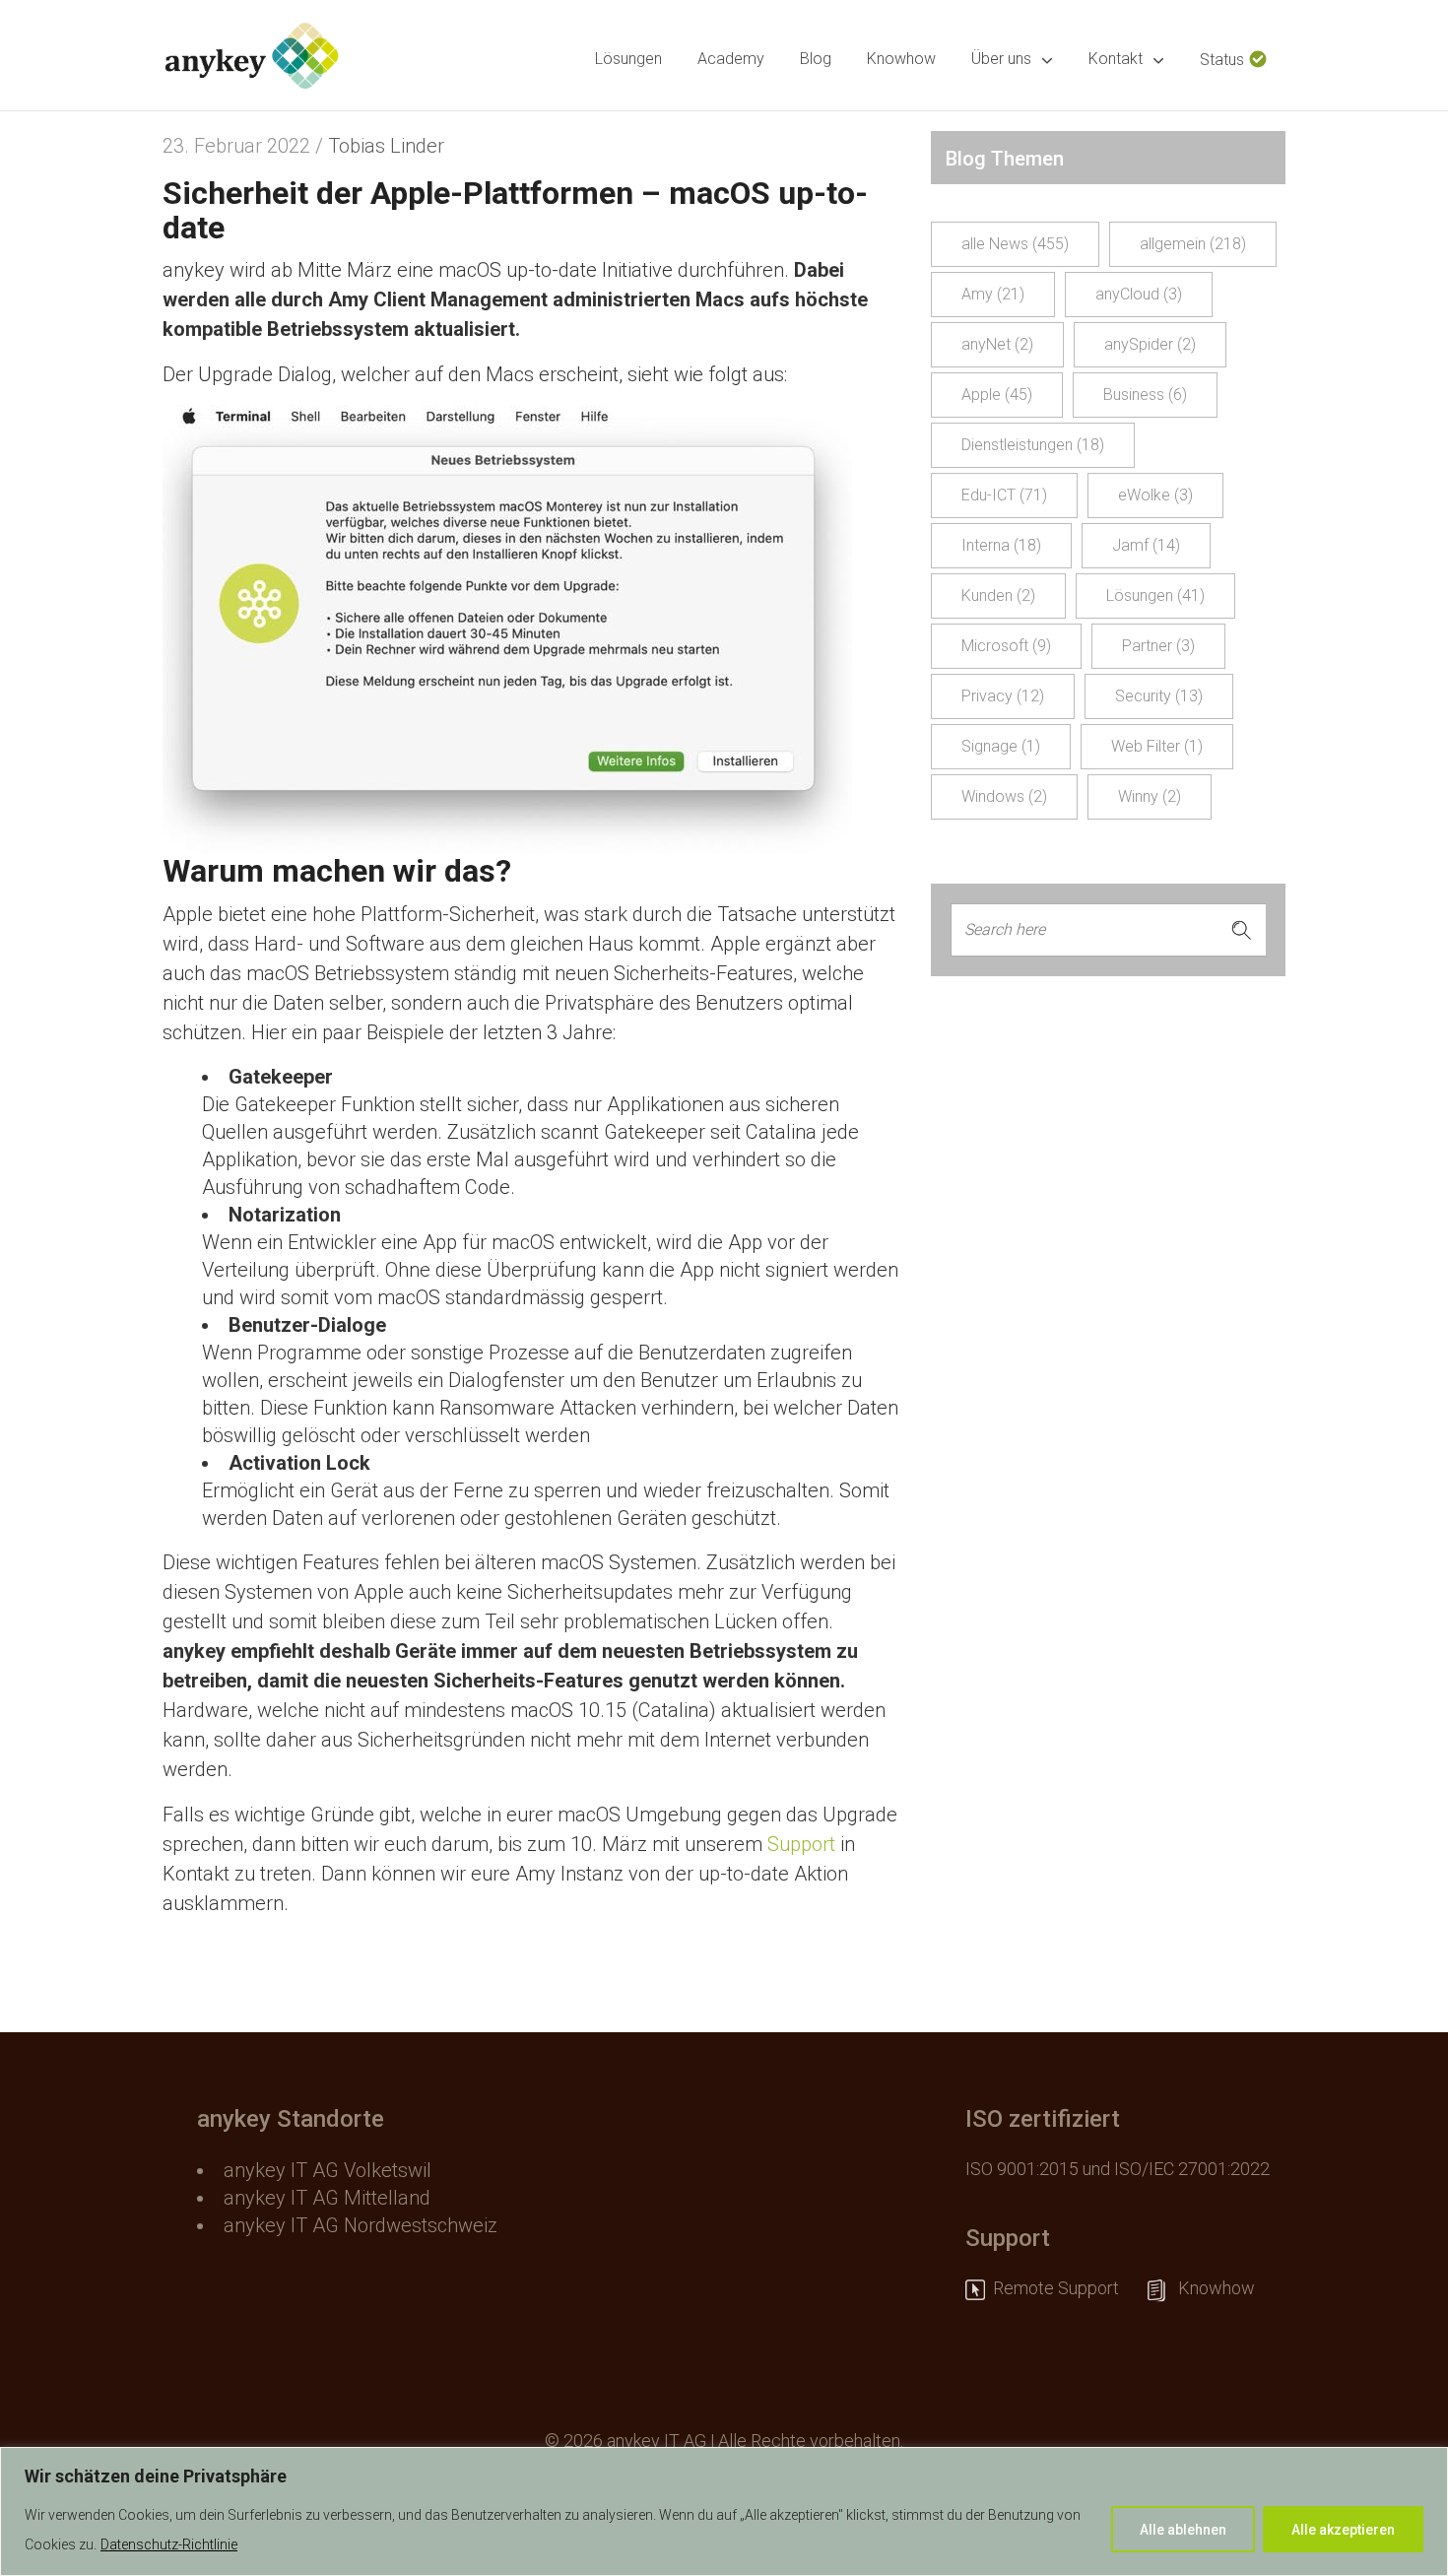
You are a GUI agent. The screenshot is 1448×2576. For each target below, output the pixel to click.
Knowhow (901, 59)
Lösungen (628, 59)
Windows (1004, 796)
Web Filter (1157, 746)
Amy (993, 294)
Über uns (1001, 59)
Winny (1150, 796)
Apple (997, 395)
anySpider (1150, 344)
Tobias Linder (386, 146)
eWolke (1155, 495)
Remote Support (1066, 2288)
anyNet (997, 344)
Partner (1158, 646)
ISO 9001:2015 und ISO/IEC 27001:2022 (1118, 2169)
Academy (731, 59)
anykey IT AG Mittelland (327, 2198)
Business (1145, 395)
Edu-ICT (1004, 495)
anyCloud (1139, 294)
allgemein (1193, 244)
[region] (724, 2511)
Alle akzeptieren (1343, 2530)
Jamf (1146, 545)
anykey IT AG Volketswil (328, 2170)
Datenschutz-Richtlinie (169, 2544)
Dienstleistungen (1033, 445)
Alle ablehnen (1183, 2530)
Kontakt (1116, 59)
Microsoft (1006, 646)
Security (1159, 696)
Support (801, 1844)
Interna (1001, 545)
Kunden (998, 595)
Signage (1001, 746)
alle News (1015, 244)
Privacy (1003, 696)
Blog (816, 59)
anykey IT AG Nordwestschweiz (361, 2225)
